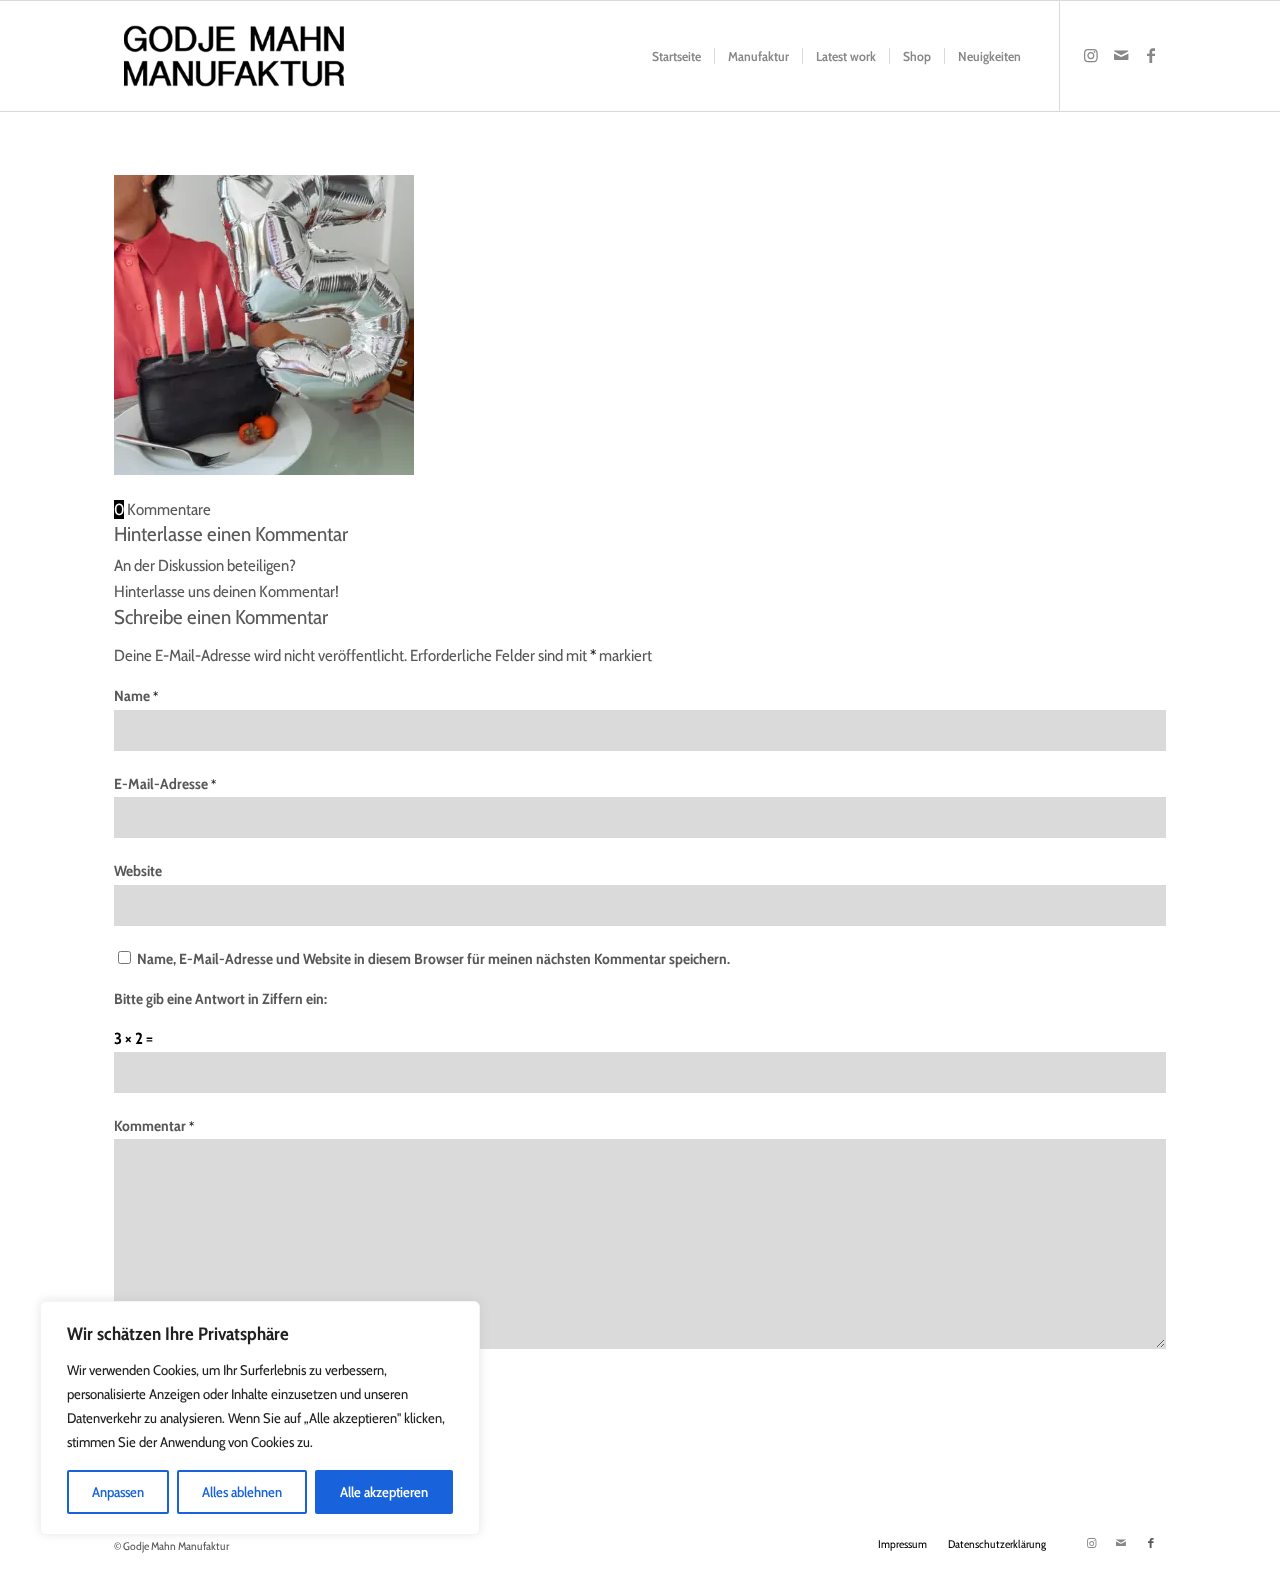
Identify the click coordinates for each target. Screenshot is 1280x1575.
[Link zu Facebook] (1151, 55)
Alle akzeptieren (384, 1492)
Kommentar (154, 1126)
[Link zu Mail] (1121, 55)
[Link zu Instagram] (1091, 55)
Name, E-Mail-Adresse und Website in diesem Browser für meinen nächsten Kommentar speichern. (433, 959)
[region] (260, 1418)
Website (138, 871)
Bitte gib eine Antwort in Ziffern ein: (220, 999)
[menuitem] (676, 56)
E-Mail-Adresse (165, 784)
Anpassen (118, 1492)
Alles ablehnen (242, 1492)
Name (136, 696)
